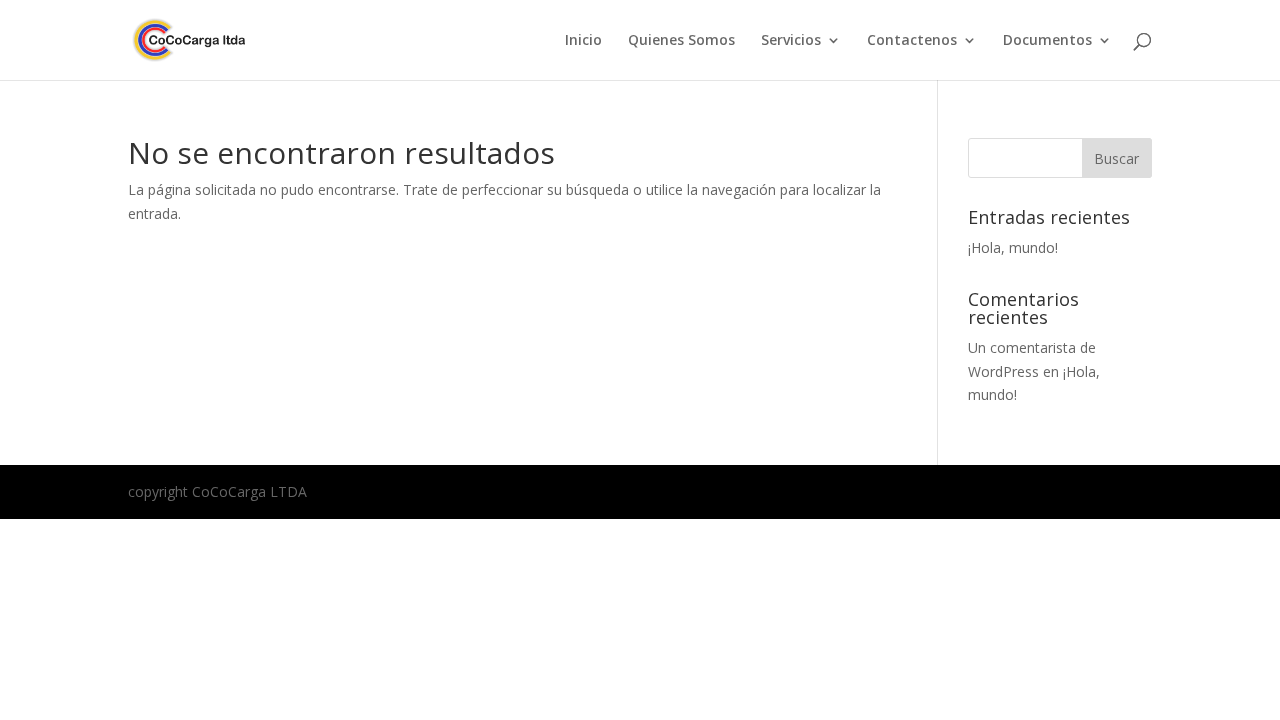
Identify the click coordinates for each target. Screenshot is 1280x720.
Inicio (583, 41)
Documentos (1047, 41)
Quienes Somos (681, 41)
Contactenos (912, 41)
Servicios (791, 41)
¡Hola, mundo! (1013, 247)
